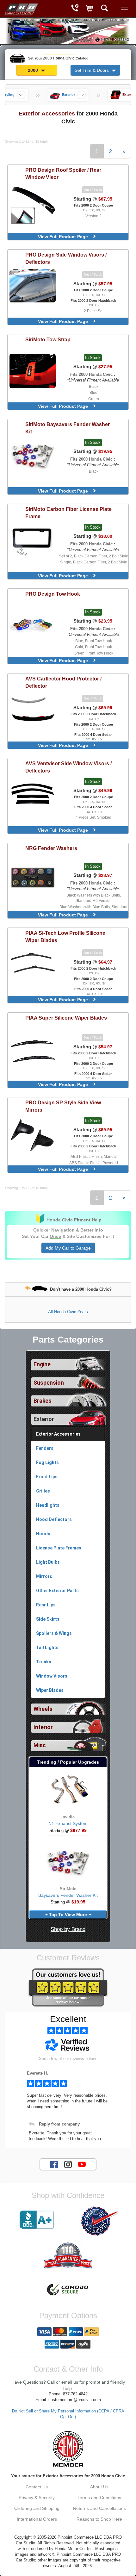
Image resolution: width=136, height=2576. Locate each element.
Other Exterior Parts (57, 1591)
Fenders (45, 1448)
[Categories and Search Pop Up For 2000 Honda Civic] (105, 9)
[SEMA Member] (68, 2449)
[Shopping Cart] (90, 9)
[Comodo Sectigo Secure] (68, 2290)
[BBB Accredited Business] (37, 2220)
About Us (99, 2487)
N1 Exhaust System (68, 1823)
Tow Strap (48, 339)
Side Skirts (48, 1619)
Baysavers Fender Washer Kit (68, 428)
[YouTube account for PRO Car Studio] (82, 2164)
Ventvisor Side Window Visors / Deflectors (68, 767)
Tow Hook (53, 594)
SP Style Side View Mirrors (63, 1106)
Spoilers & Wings (54, 1633)
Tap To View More (68, 1915)
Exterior (44, 1419)
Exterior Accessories (58, 1434)
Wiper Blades (50, 1690)
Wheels (43, 1709)
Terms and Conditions (99, 2498)
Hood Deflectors (54, 1519)
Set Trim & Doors (92, 70)
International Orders (37, 2519)
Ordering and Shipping (37, 2508)
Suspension (49, 1383)
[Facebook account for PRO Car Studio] (54, 2164)
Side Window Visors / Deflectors (66, 258)
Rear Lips (46, 1605)
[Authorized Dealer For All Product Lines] (99, 2221)
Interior (43, 1727)
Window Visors (52, 1676)
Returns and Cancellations (99, 2508)
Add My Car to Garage (68, 1248)
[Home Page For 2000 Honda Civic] (21, 8)
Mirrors (44, 1576)
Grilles (43, 1491)
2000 (34, 70)
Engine (42, 1364)
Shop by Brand (68, 1929)
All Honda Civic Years (68, 1312)
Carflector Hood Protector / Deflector (63, 682)
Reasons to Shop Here (99, 2519)
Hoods (43, 1534)
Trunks (44, 1662)
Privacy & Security (37, 2498)
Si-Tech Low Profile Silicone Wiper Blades (65, 937)
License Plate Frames (59, 1548)
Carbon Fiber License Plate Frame (68, 513)
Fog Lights (47, 1462)
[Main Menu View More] (124, 8)
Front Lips (47, 1477)
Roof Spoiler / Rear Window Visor (63, 174)
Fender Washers (51, 848)
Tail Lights (47, 1648)
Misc (40, 1745)
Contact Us (37, 2487)
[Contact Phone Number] (75, 9)
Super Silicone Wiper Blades (66, 1018)
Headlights (48, 1505)
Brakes (43, 1401)
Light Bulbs (48, 1562)
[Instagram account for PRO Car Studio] (68, 2164)
